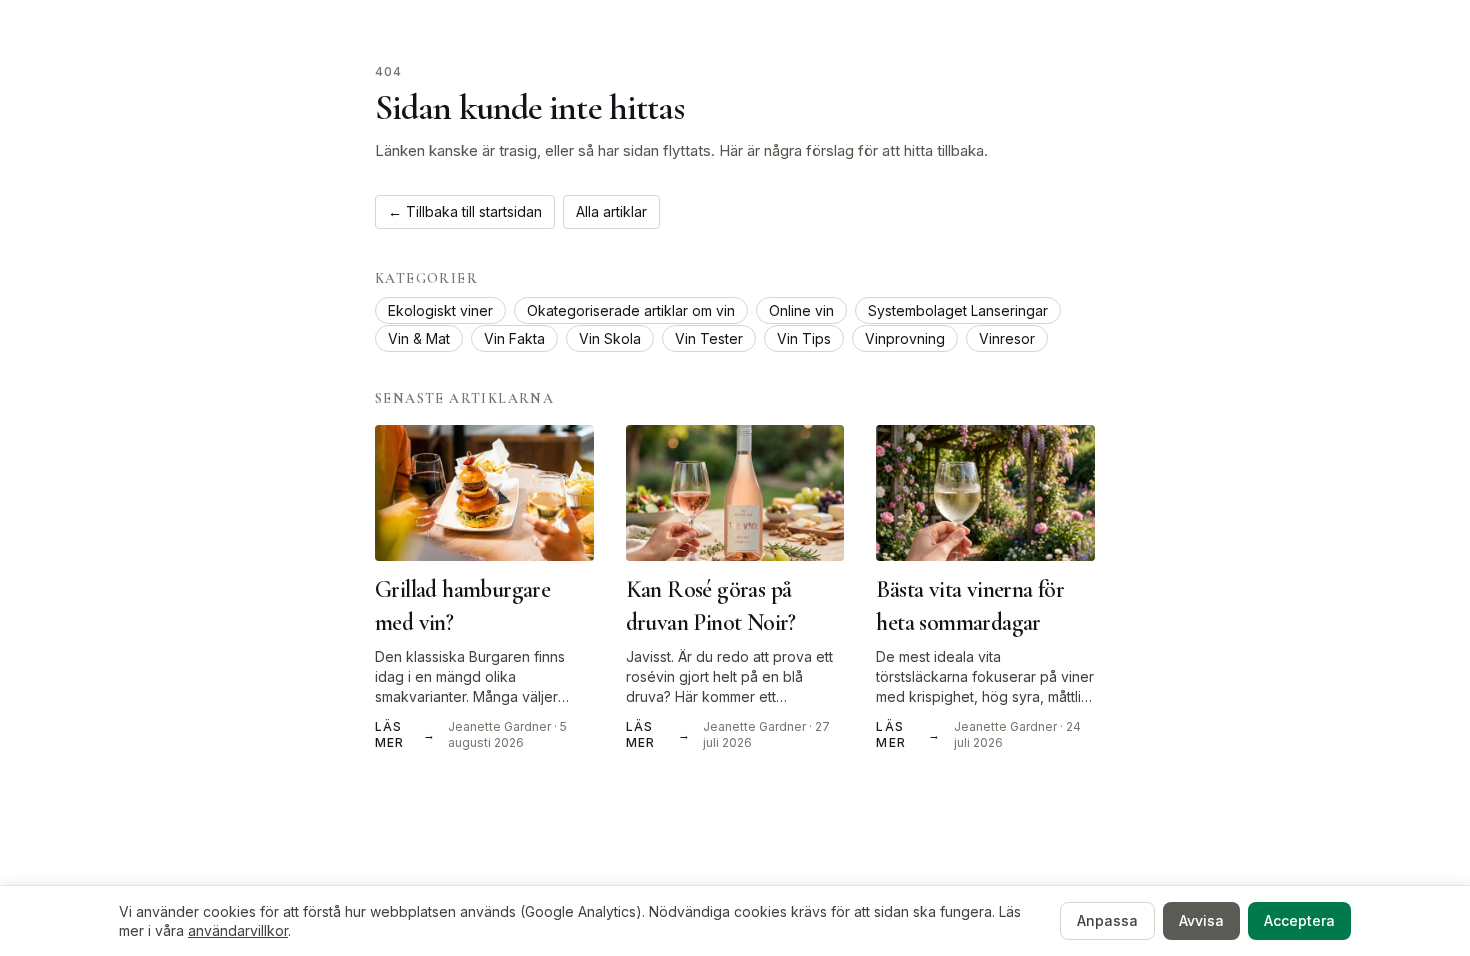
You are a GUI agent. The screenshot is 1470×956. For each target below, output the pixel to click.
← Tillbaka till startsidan (465, 211)
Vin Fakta (514, 338)
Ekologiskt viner (440, 310)
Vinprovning (905, 338)
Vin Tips (804, 338)
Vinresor (1007, 338)
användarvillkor (238, 930)
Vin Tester (709, 338)
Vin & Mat (419, 338)
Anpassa (1107, 920)
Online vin (801, 310)
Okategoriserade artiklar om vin (631, 310)
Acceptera (1299, 920)
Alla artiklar (611, 211)
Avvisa (1201, 920)
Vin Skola (610, 338)
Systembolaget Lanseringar (958, 310)
